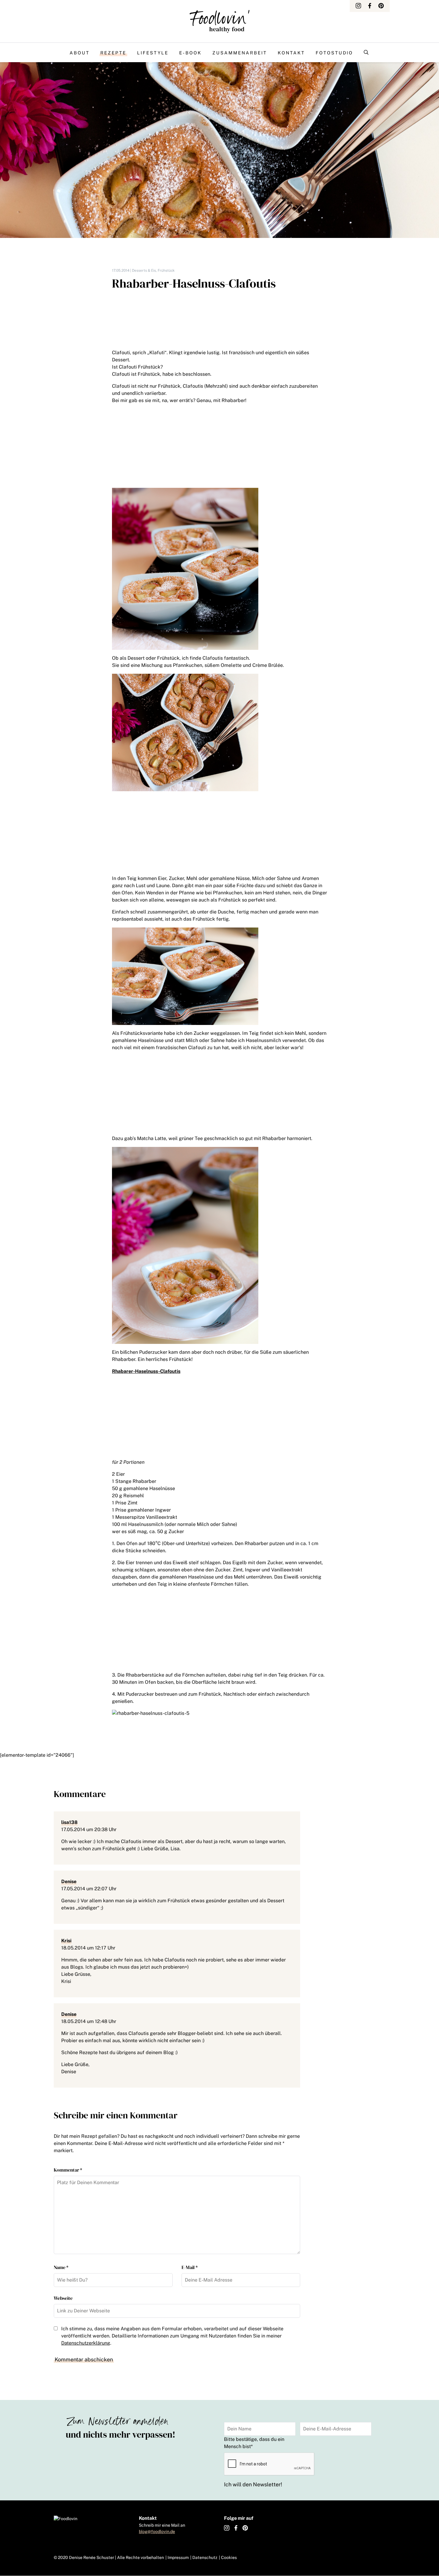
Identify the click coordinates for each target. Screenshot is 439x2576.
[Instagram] (358, 6)
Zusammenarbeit (240, 53)
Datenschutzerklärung (86, 2343)
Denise (69, 1881)
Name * (61, 2267)
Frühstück (166, 271)
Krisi (66, 1941)
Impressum (178, 2557)
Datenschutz (205, 2557)
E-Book (190, 53)
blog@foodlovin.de (157, 2531)
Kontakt (291, 53)
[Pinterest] (381, 6)
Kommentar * (68, 2170)
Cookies (229, 2557)
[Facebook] (370, 6)
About (80, 53)
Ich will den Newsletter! (253, 2484)
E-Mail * (190, 2267)
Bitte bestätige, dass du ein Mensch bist (254, 2443)
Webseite (63, 2298)
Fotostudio (334, 53)
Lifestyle (153, 53)
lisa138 (69, 1822)
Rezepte (113, 53)
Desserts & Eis (144, 271)
